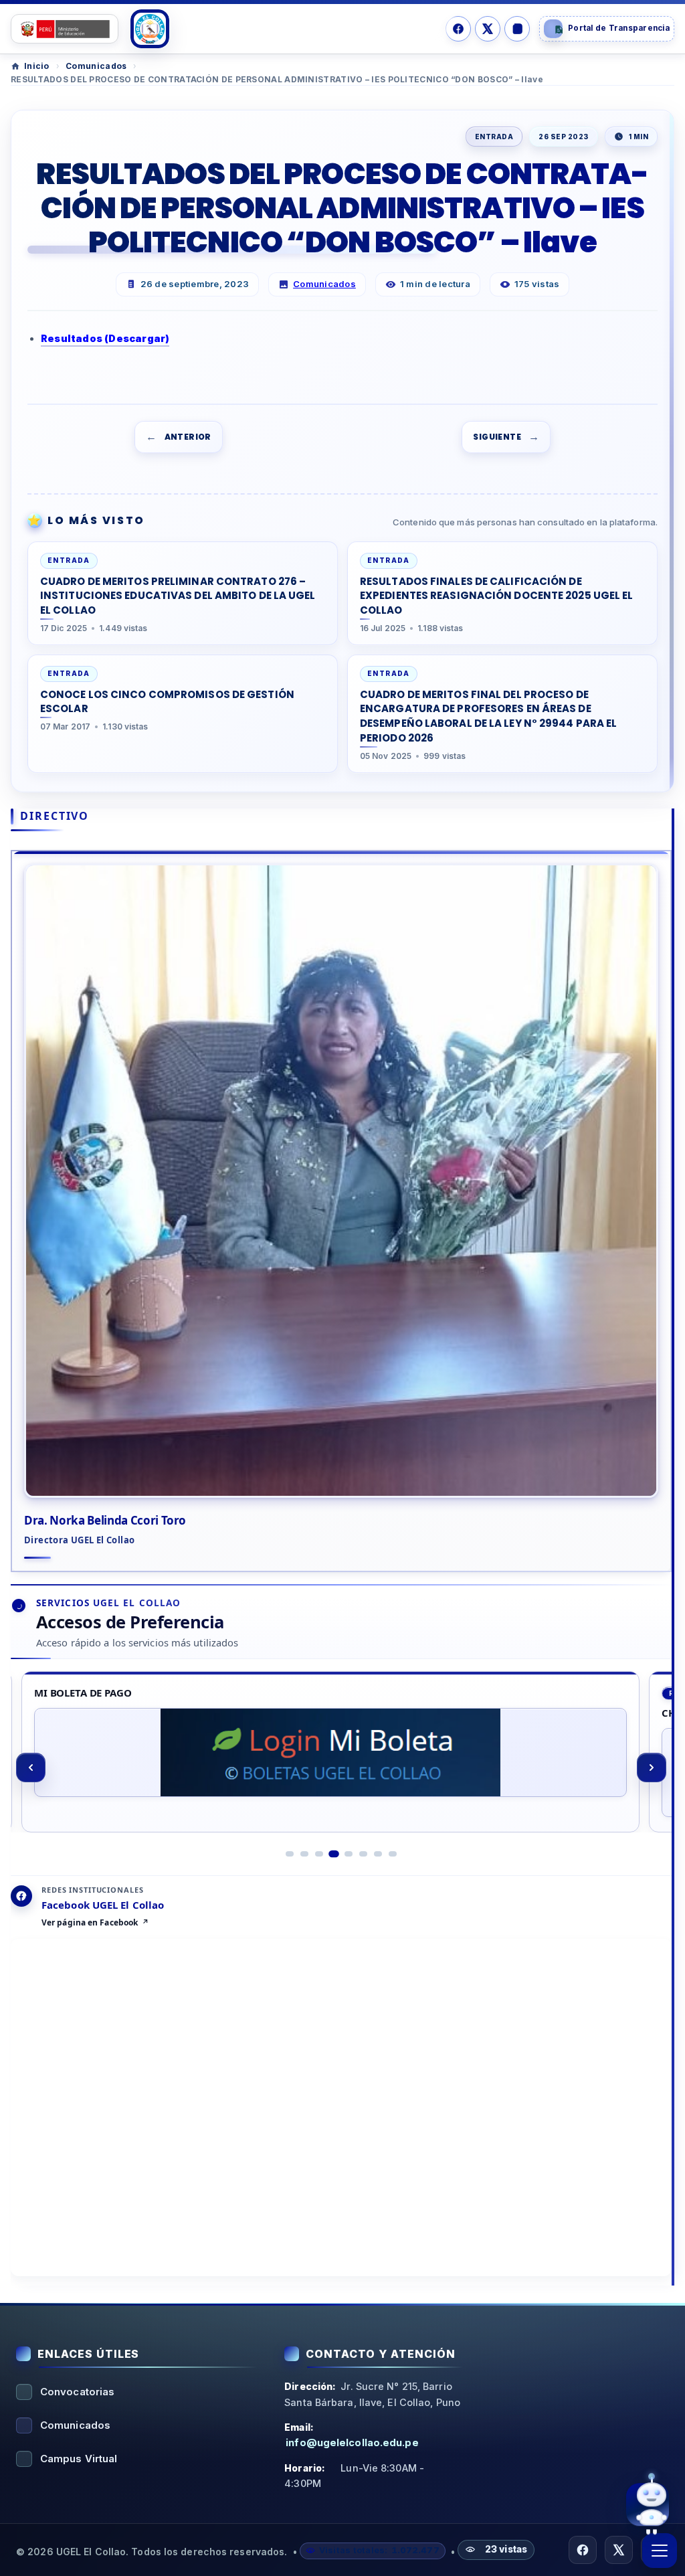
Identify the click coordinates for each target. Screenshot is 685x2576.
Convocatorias (77, 2392)
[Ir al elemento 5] (349, 1854)
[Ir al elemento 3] (319, 1854)
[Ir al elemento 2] (304, 1854)
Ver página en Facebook (90, 1923)
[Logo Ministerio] (65, 29)
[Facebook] (458, 29)
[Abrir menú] (660, 2551)
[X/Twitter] (488, 29)
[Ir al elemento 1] (290, 1854)
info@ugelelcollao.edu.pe (352, 2442)
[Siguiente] (652, 1768)
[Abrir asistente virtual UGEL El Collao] (648, 2504)
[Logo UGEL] (150, 29)
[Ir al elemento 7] (378, 1854)
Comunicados (96, 66)
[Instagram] (517, 29)
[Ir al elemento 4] (334, 1854)
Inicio (37, 66)
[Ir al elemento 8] (393, 1854)
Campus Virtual (79, 2459)
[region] (341, 1767)
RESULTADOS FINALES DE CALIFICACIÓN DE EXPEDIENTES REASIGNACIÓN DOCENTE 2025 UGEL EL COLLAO (497, 596)
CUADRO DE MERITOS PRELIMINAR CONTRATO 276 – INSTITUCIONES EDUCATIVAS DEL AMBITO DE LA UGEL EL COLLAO (178, 596)
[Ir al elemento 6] (363, 1854)
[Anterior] (31, 1768)
